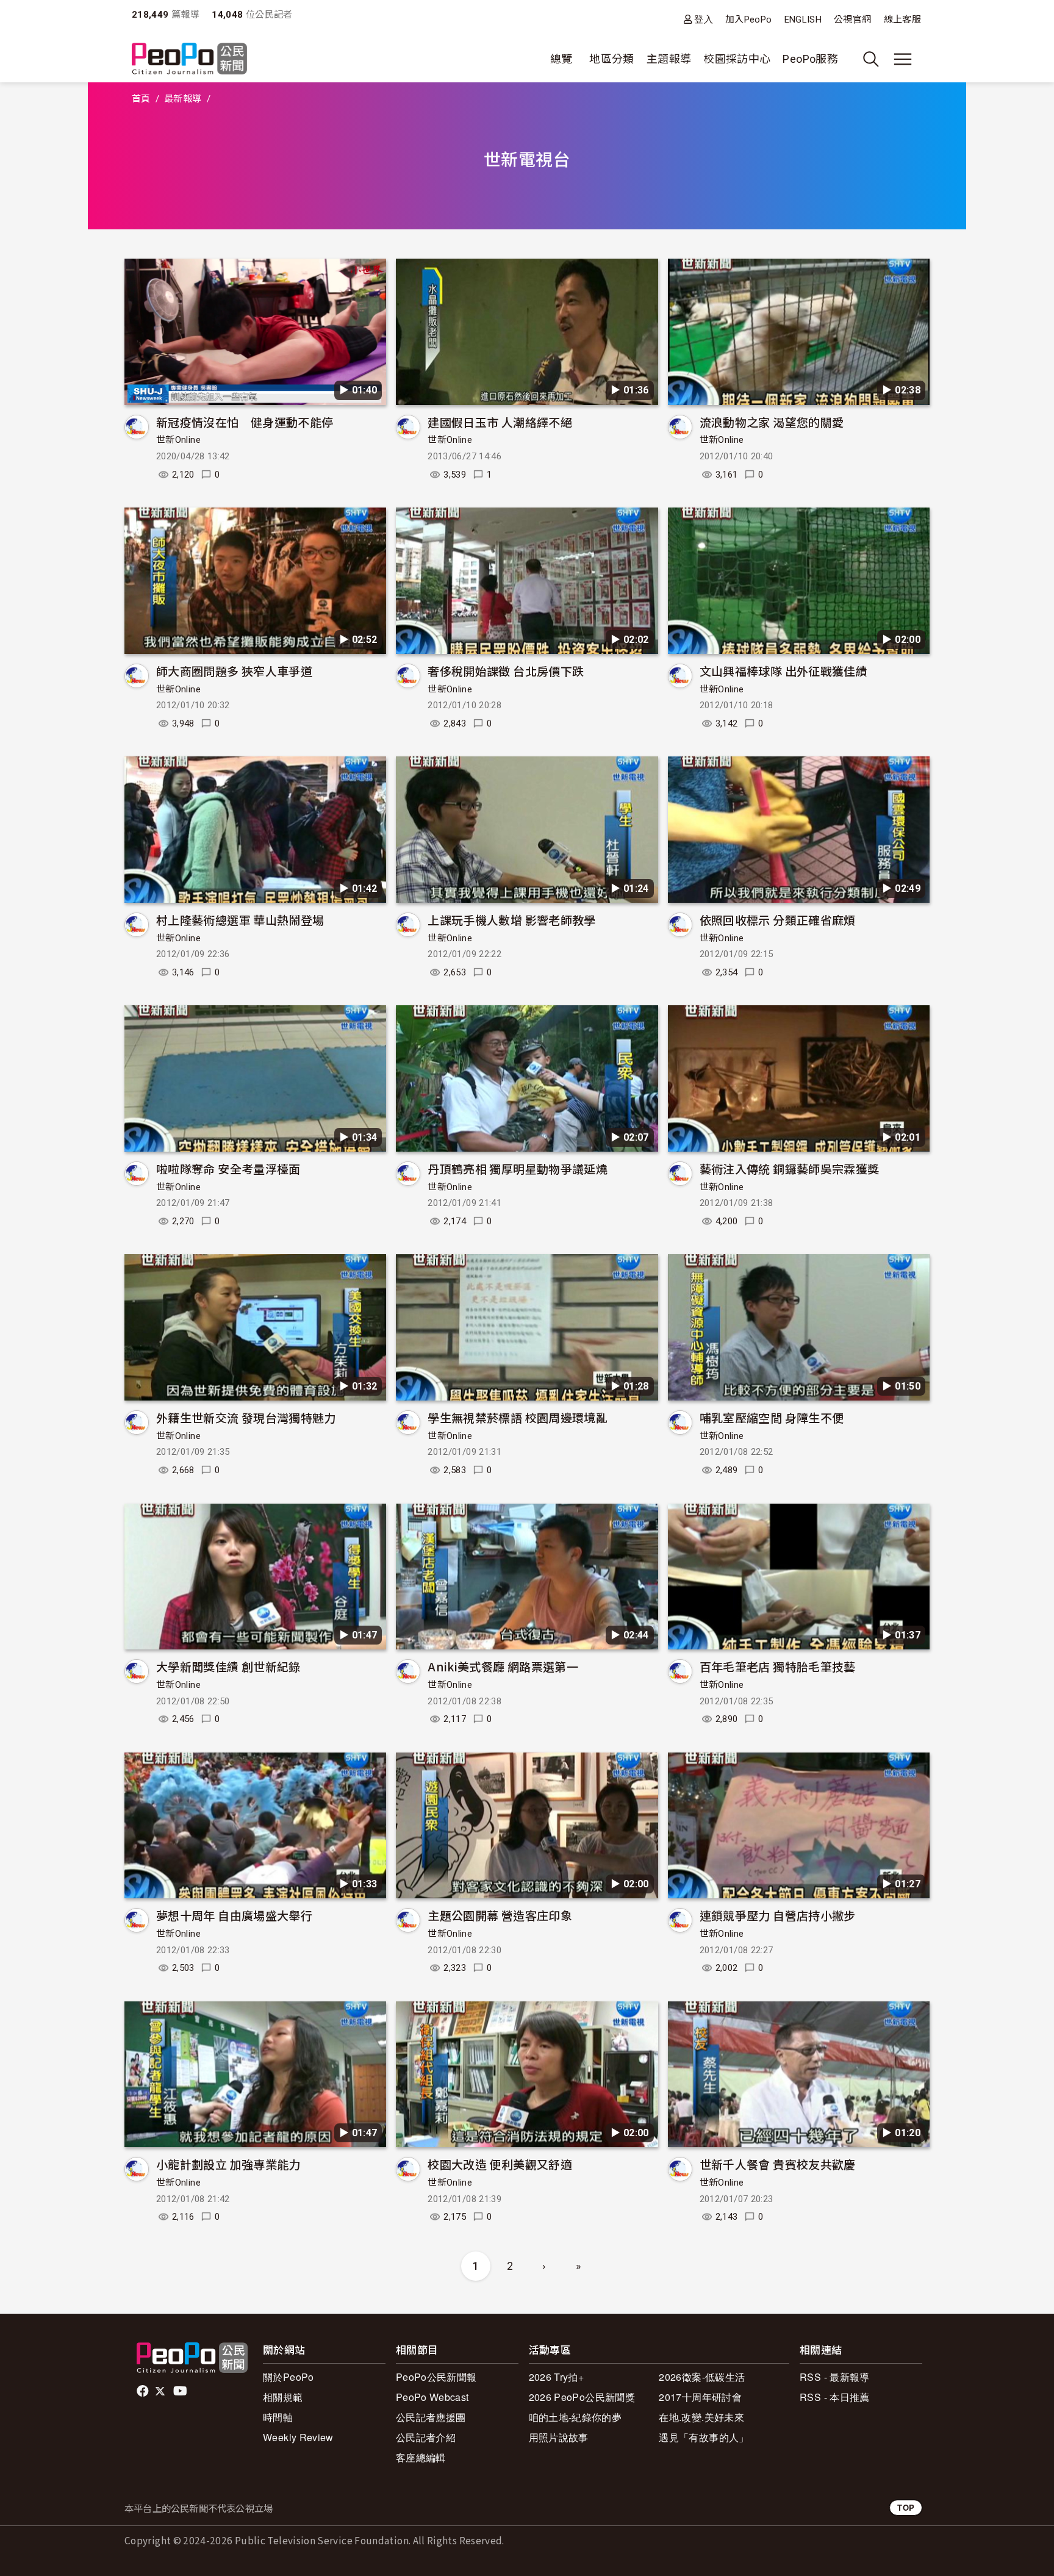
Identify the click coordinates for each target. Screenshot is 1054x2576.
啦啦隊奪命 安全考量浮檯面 (228, 1168)
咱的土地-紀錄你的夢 (575, 2417)
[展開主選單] (903, 59)
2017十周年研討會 (700, 2397)
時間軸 (278, 2417)
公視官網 (852, 20)
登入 (704, 19)
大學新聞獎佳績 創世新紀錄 (228, 1666)
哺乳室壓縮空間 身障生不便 (772, 1417)
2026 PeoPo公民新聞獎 (582, 2397)
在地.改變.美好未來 (701, 2417)
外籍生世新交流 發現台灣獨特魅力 (246, 1417)
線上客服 (902, 20)
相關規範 (283, 2397)
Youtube (181, 2391)
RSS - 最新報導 (835, 2377)
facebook (144, 2391)
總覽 (561, 59)
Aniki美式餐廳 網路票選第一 (503, 1666)
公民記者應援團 (431, 2417)
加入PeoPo (749, 20)
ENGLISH (803, 20)
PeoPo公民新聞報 (436, 2377)
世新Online (178, 440)
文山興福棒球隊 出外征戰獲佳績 (783, 671)
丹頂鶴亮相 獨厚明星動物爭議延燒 (518, 1168)
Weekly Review (298, 2437)
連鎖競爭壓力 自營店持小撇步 (778, 1915)
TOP (906, 2507)
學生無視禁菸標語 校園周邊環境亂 (518, 1417)
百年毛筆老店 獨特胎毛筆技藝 (778, 1666)
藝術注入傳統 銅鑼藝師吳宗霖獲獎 (790, 1168)
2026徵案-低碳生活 (702, 2377)
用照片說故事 (559, 2437)
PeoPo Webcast (432, 2397)
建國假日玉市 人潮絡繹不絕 (500, 422)
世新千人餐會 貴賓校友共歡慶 (778, 2164)
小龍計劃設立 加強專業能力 (228, 2164)
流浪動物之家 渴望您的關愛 (772, 422)
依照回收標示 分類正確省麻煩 (778, 920)
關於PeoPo (289, 2377)
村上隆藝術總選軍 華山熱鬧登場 (240, 920)
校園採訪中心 (737, 59)
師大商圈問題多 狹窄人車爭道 (234, 671)
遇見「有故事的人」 (704, 2437)
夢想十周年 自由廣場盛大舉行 (234, 1915)
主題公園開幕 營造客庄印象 (500, 1915)
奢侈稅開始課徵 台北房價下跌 (506, 671)
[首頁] (189, 59)
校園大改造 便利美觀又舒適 (500, 2164)
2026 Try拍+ (557, 2377)
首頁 (141, 99)
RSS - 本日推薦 (835, 2397)
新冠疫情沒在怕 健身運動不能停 (245, 422)
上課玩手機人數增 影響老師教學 (511, 920)
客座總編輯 (421, 2457)
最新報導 (183, 99)
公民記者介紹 (426, 2437)
